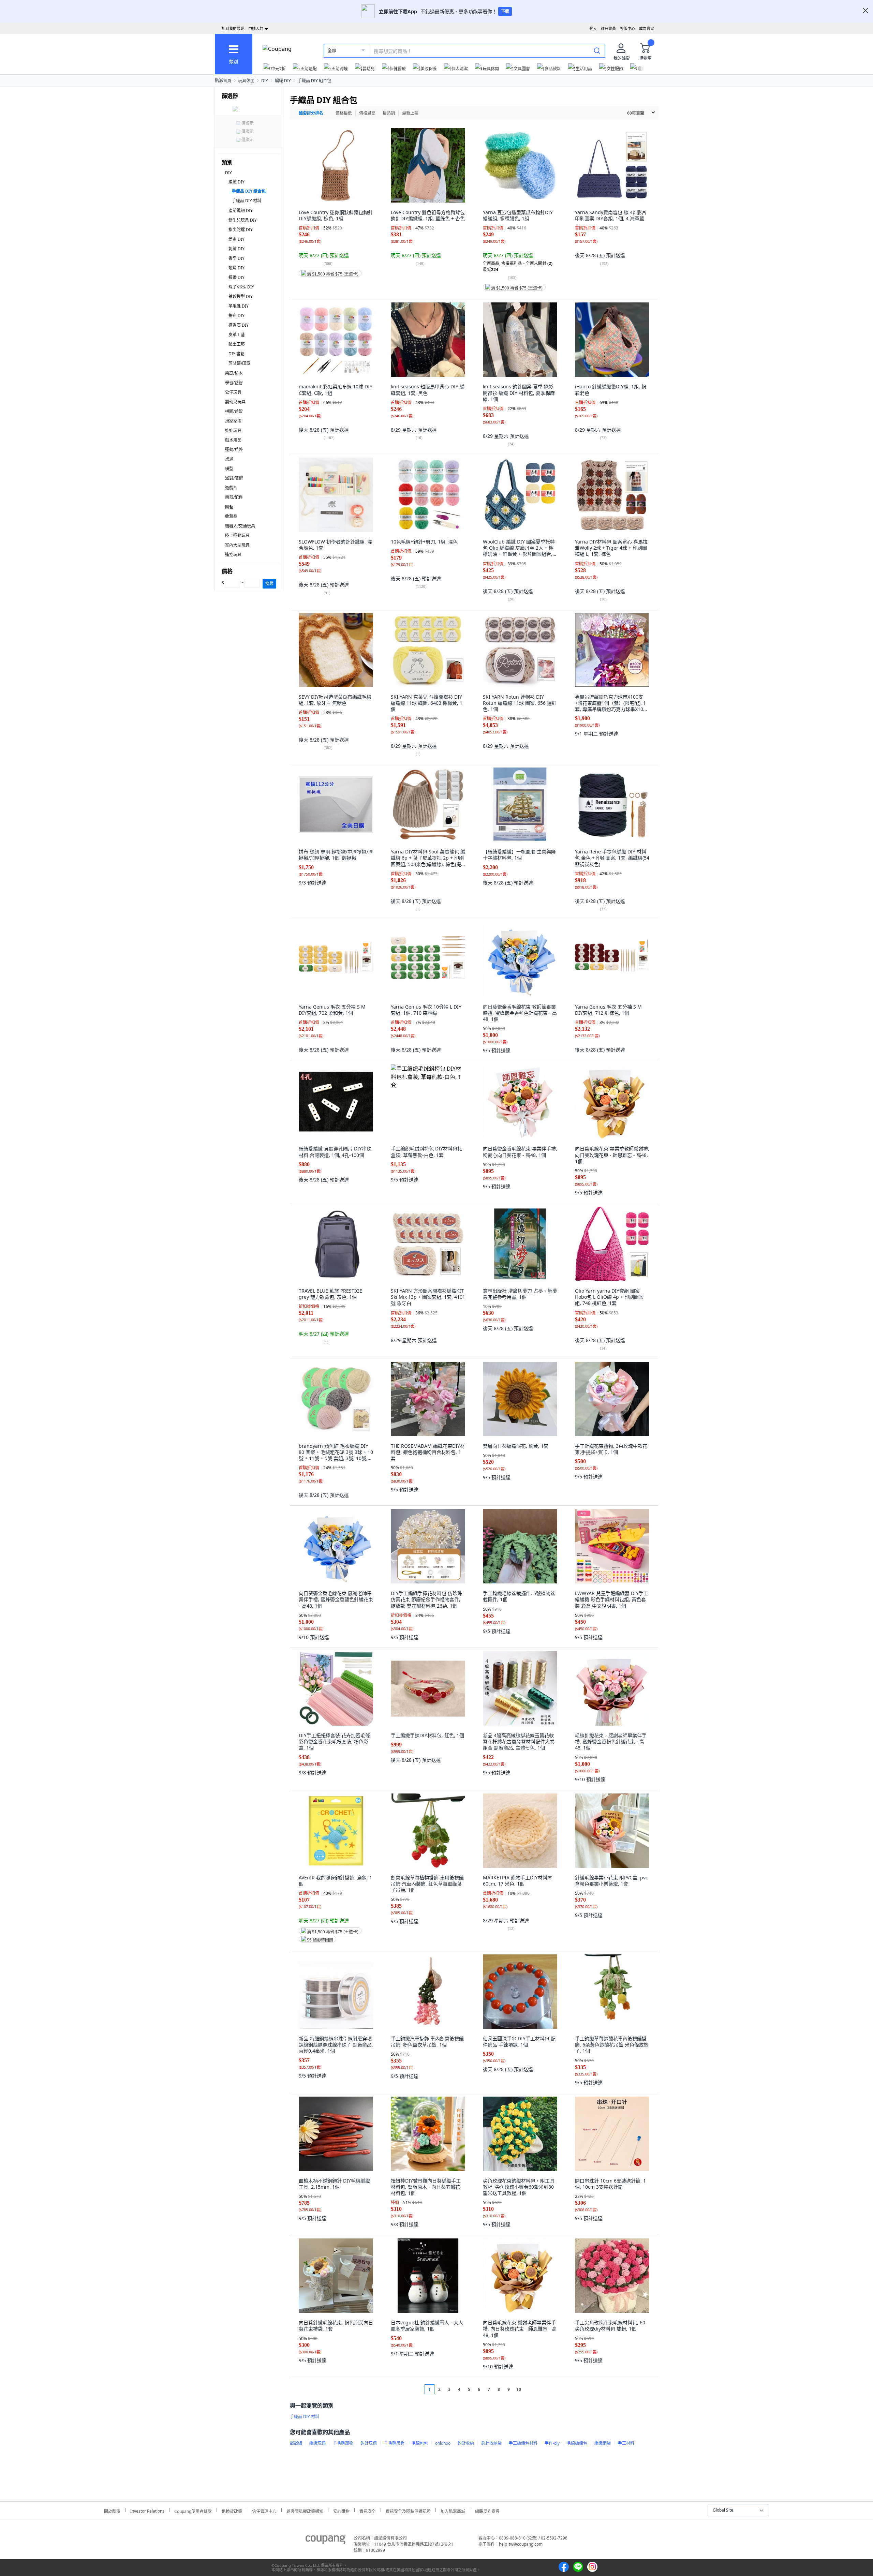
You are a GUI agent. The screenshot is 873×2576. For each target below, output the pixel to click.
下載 (505, 11)
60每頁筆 (636, 113)
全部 (332, 51)
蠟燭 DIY (236, 268)
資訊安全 (368, 2510)
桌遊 (229, 459)
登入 (593, 28)
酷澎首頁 (223, 81)
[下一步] (531, 2389)
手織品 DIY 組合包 (314, 81)
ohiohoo (443, 2443)
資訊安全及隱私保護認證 (408, 2510)
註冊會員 (608, 28)
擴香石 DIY (239, 325)
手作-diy (552, 2443)
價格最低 (344, 113)
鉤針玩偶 (369, 2443)
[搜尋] (597, 50)
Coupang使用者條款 (193, 2510)
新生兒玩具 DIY (243, 220)
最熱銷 (389, 113)
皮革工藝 (237, 335)
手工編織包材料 (523, 2443)
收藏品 (231, 516)
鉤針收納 (466, 2443)
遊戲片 (231, 488)
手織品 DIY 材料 (247, 201)
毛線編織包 (577, 2443)
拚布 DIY (236, 316)
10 (519, 2389)
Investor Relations (147, 2510)
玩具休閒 (246, 81)
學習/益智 (234, 383)
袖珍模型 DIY (241, 296)
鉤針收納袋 (491, 2443)
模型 (229, 469)
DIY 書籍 (236, 354)
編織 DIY (283, 81)
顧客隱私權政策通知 (305, 2510)
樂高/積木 (234, 373)
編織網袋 (603, 2443)
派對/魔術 (234, 478)
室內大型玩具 (237, 545)
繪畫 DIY (236, 239)
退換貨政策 (232, 2510)
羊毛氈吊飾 (394, 2443)
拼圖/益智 (234, 411)
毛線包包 (420, 2443)
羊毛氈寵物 (343, 2443)
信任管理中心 (264, 2510)
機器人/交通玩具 (240, 526)
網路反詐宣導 (487, 2510)
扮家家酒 (233, 421)
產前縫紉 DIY (241, 211)
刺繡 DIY (236, 249)
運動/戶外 (234, 450)
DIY (265, 81)
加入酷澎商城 (453, 2510)
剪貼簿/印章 (239, 363)
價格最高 (367, 113)
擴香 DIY (236, 277)
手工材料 (626, 2443)
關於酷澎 (112, 2510)
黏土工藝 (237, 344)
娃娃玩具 (233, 430)
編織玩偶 (317, 2443)
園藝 (229, 507)
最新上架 (410, 113)
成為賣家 (647, 28)
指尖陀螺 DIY (241, 230)
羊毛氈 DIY (239, 306)
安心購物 (341, 2510)
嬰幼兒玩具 (235, 402)
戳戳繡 (296, 2443)
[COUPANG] (325, 2541)
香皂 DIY (236, 258)
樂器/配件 (234, 497)
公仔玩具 (233, 392)
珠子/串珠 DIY (241, 287)
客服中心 (627, 28)
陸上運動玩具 (237, 535)
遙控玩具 (233, 555)
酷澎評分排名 (311, 113)
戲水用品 (233, 440)
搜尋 (269, 584)
